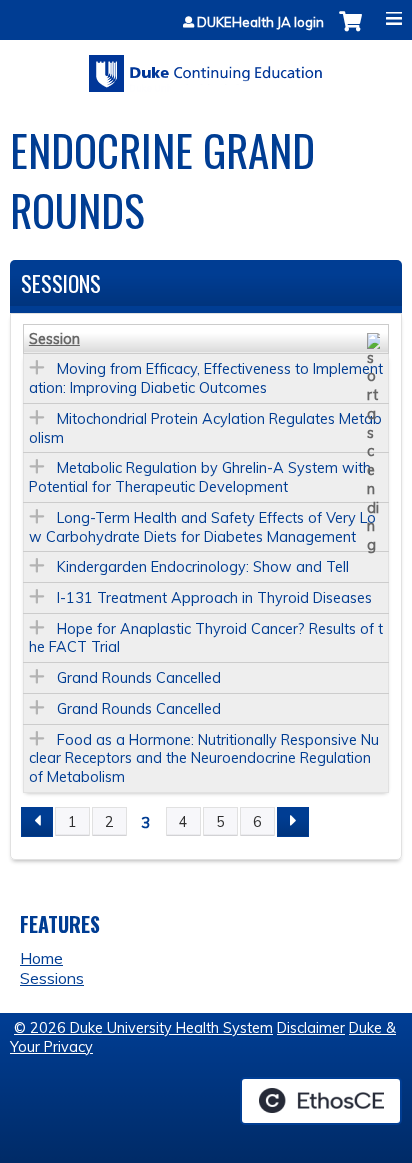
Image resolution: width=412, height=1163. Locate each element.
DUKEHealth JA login (260, 22)
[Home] (206, 66)
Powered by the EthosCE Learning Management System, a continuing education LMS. (321, 1101)
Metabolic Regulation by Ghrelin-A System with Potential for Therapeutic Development (200, 477)
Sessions (52, 978)
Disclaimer (311, 1028)
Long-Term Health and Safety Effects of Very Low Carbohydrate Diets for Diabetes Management (202, 527)
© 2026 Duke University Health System (143, 1028)
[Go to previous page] (37, 822)
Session (54, 339)
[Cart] (350, 31)
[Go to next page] (293, 822)
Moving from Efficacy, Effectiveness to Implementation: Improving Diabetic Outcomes (206, 378)
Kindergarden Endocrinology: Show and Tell (203, 567)
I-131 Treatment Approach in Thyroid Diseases (214, 598)
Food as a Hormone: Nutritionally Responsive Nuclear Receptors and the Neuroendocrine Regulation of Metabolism (204, 758)
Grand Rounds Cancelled (139, 678)
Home (41, 958)
